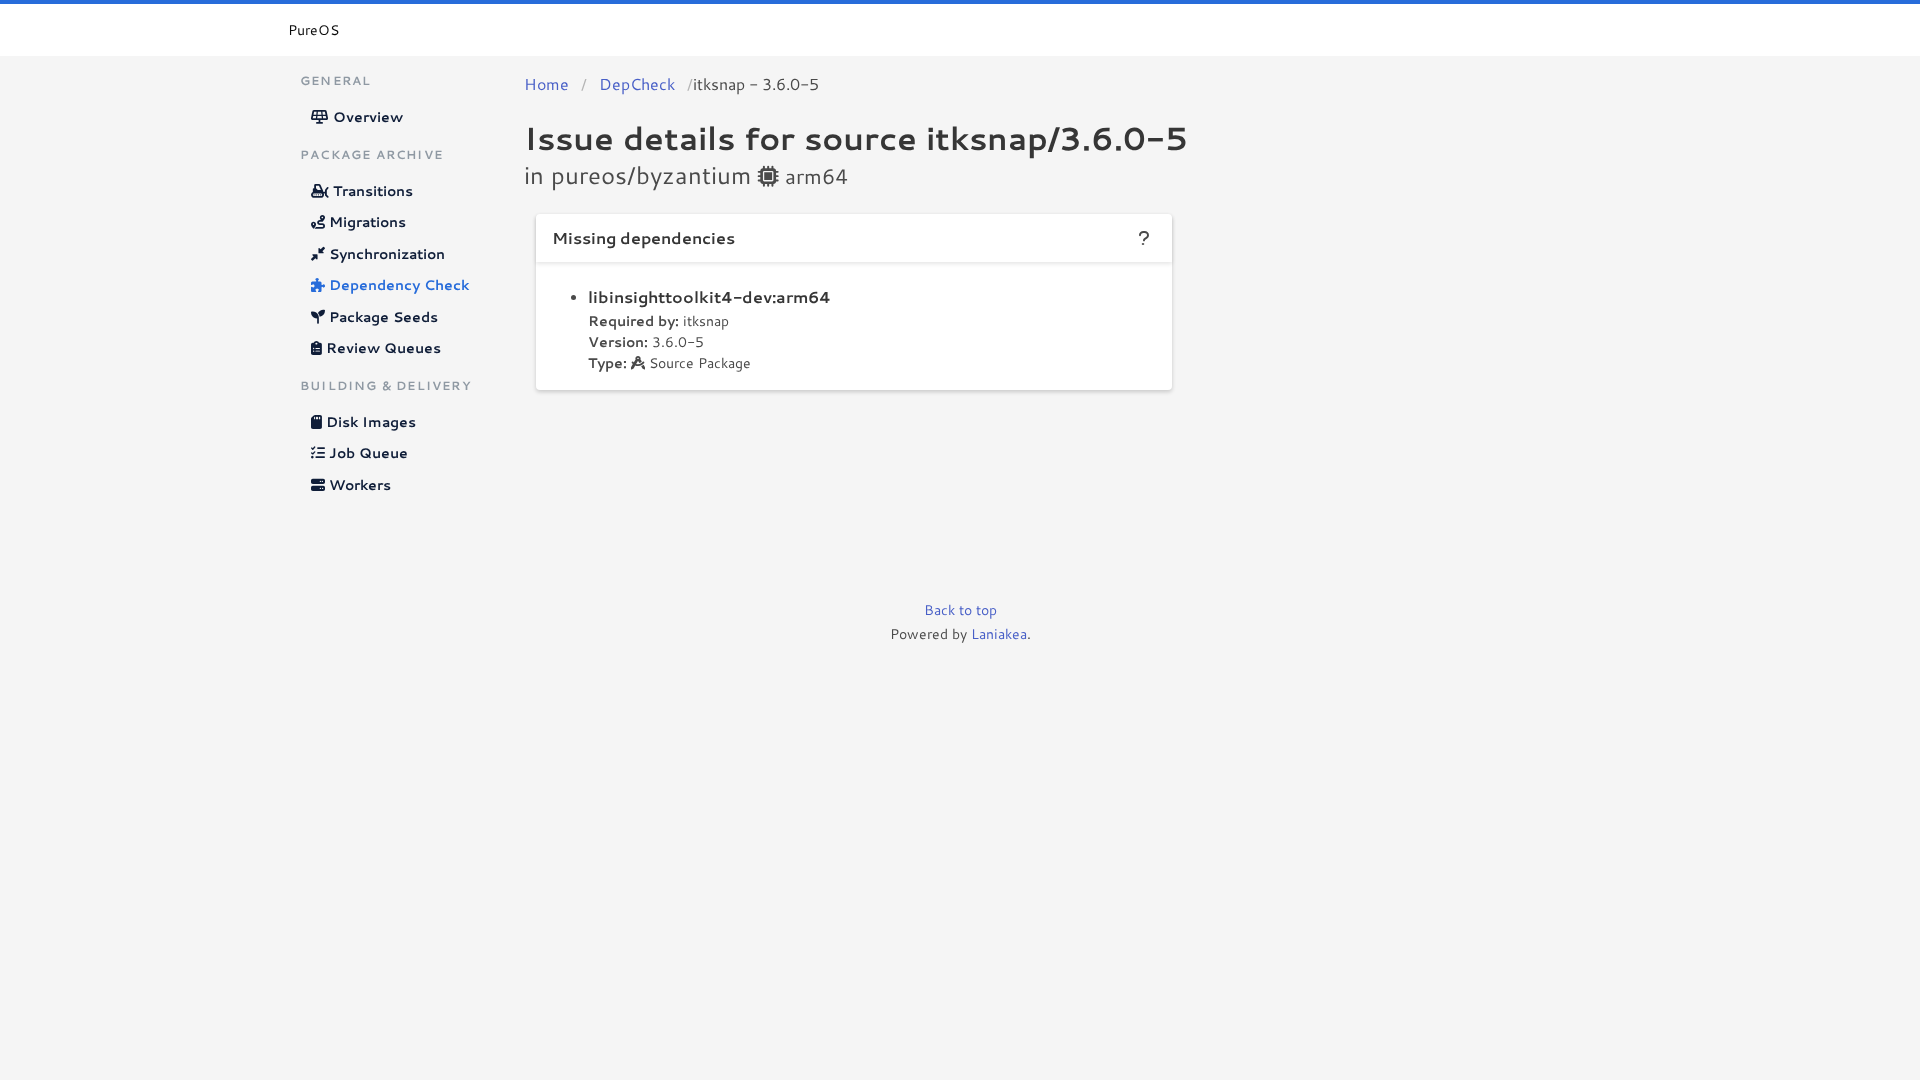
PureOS (313, 30)
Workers (358, 485)
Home (546, 83)
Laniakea (999, 634)
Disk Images (369, 422)
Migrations (365, 222)
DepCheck (637, 83)
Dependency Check (397, 285)
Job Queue (366, 453)
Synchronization (385, 254)
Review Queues (381, 348)
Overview (366, 117)
